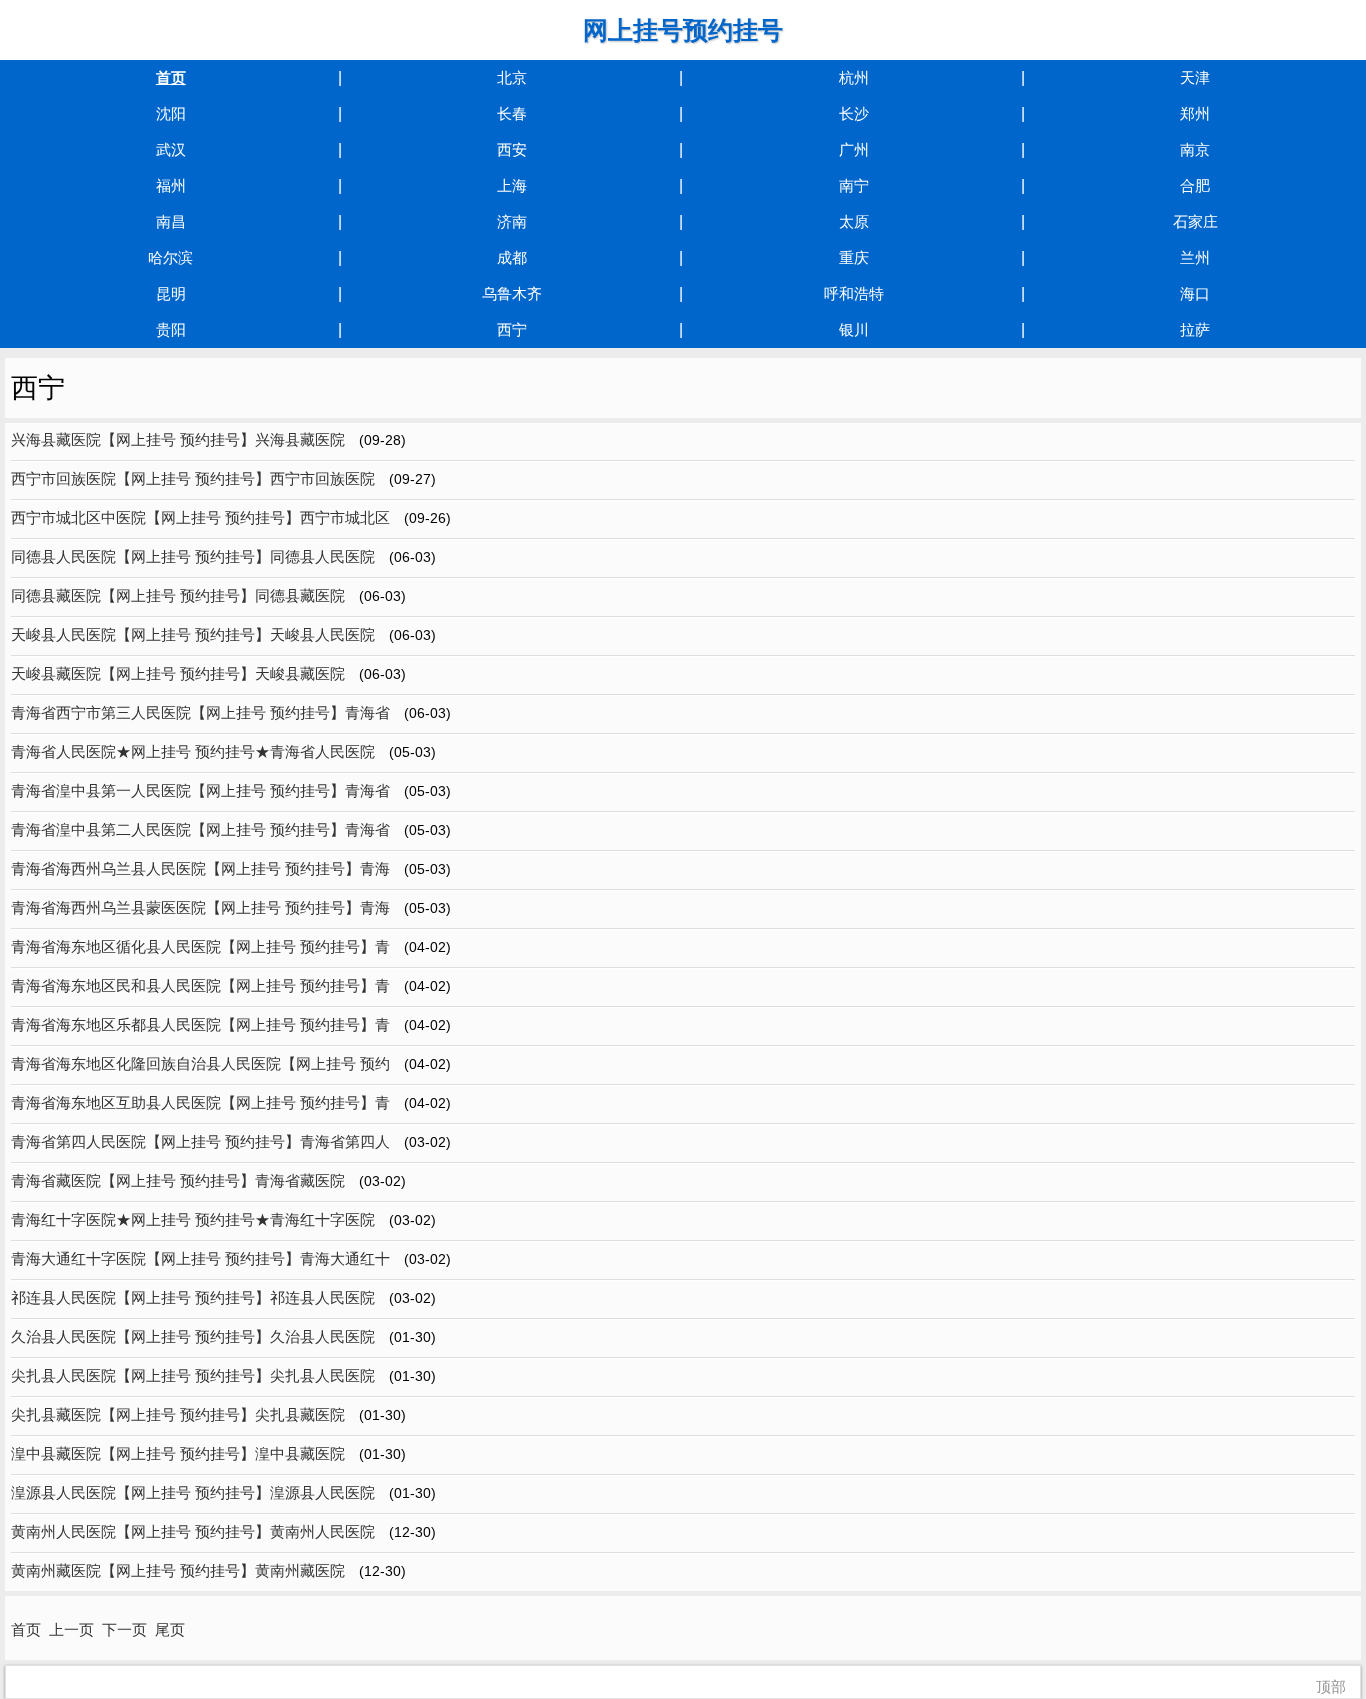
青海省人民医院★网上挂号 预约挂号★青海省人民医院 (193, 751)
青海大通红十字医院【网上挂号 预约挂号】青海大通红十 (200, 1258)
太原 (854, 221)
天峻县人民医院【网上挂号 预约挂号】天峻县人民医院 (193, 634)
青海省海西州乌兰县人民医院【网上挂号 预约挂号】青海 (200, 868)
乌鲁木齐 (512, 293)
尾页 (170, 1629)
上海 (512, 185)
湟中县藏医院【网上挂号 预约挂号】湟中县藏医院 (178, 1453)
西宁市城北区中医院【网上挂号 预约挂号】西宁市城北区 (200, 517)
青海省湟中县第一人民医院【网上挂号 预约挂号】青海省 (200, 790)
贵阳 (171, 329)
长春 (512, 113)
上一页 (71, 1629)
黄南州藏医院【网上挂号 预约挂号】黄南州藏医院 (178, 1570)
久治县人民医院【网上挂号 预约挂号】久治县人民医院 (193, 1336)
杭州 (854, 77)
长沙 (854, 113)
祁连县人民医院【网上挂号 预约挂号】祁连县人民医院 (193, 1297)
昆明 (171, 293)
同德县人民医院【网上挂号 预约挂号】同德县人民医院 (193, 556)
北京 (512, 77)
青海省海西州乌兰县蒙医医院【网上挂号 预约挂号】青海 (200, 907)
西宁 (512, 329)
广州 (854, 149)
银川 (854, 329)
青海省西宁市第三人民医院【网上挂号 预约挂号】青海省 (200, 712)
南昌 (171, 221)
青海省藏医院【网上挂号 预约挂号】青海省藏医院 (178, 1180)
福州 (171, 185)
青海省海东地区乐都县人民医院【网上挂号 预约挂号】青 (200, 1024)
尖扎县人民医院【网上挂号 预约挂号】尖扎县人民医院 (193, 1375)
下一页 (124, 1629)
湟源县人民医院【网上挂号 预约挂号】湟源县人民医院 (193, 1492)
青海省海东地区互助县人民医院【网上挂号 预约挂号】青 (200, 1102)
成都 (512, 257)
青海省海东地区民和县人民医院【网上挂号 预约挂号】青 (200, 985)
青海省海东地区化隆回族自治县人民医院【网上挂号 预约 (200, 1063)
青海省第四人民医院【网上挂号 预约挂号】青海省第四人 (200, 1141)
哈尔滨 (170, 257)
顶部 (1331, 1686)
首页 (171, 77)
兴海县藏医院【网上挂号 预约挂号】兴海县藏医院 (178, 439)
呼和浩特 (854, 293)
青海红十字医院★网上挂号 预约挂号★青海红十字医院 (193, 1219)
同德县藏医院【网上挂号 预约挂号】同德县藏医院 (178, 595)
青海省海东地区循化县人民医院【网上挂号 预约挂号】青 (200, 946)
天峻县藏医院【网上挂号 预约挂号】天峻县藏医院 (178, 673)
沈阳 (171, 113)
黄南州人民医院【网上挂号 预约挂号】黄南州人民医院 (193, 1531)
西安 (512, 149)
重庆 (854, 257)
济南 (512, 221)
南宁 (854, 185)
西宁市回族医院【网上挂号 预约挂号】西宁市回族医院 (193, 478)
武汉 (171, 149)
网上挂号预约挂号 (683, 30)
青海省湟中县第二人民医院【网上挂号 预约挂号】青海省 (200, 829)
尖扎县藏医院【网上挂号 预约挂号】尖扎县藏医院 (178, 1414)
